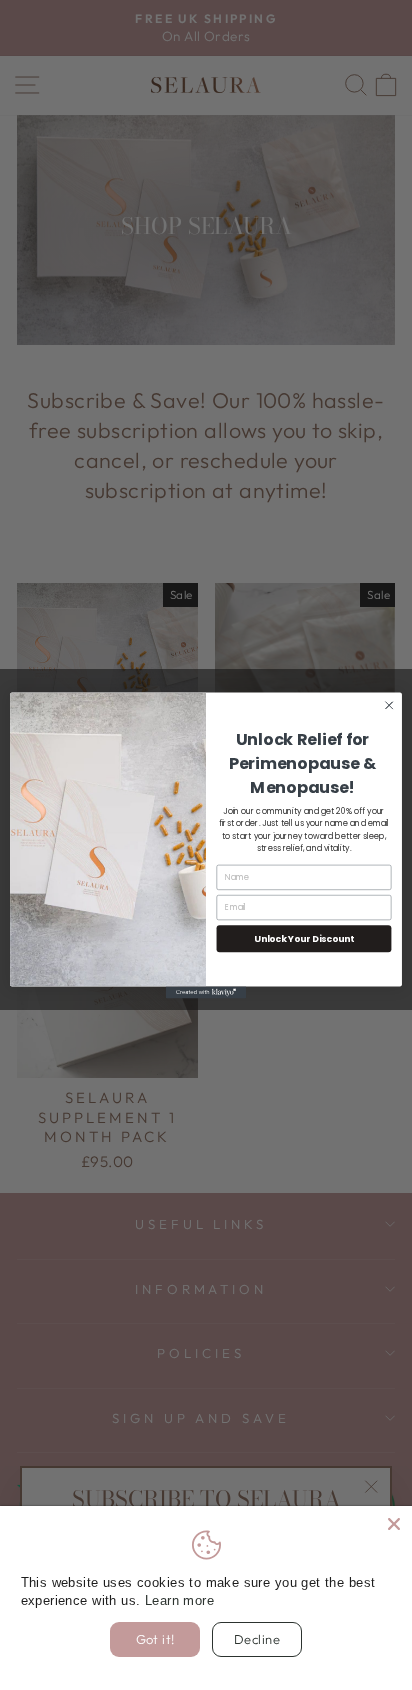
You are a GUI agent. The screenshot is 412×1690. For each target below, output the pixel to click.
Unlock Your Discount (304, 937)
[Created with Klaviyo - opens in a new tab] (206, 992)
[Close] (394, 1524)
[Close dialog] (389, 705)
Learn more (179, 1600)
